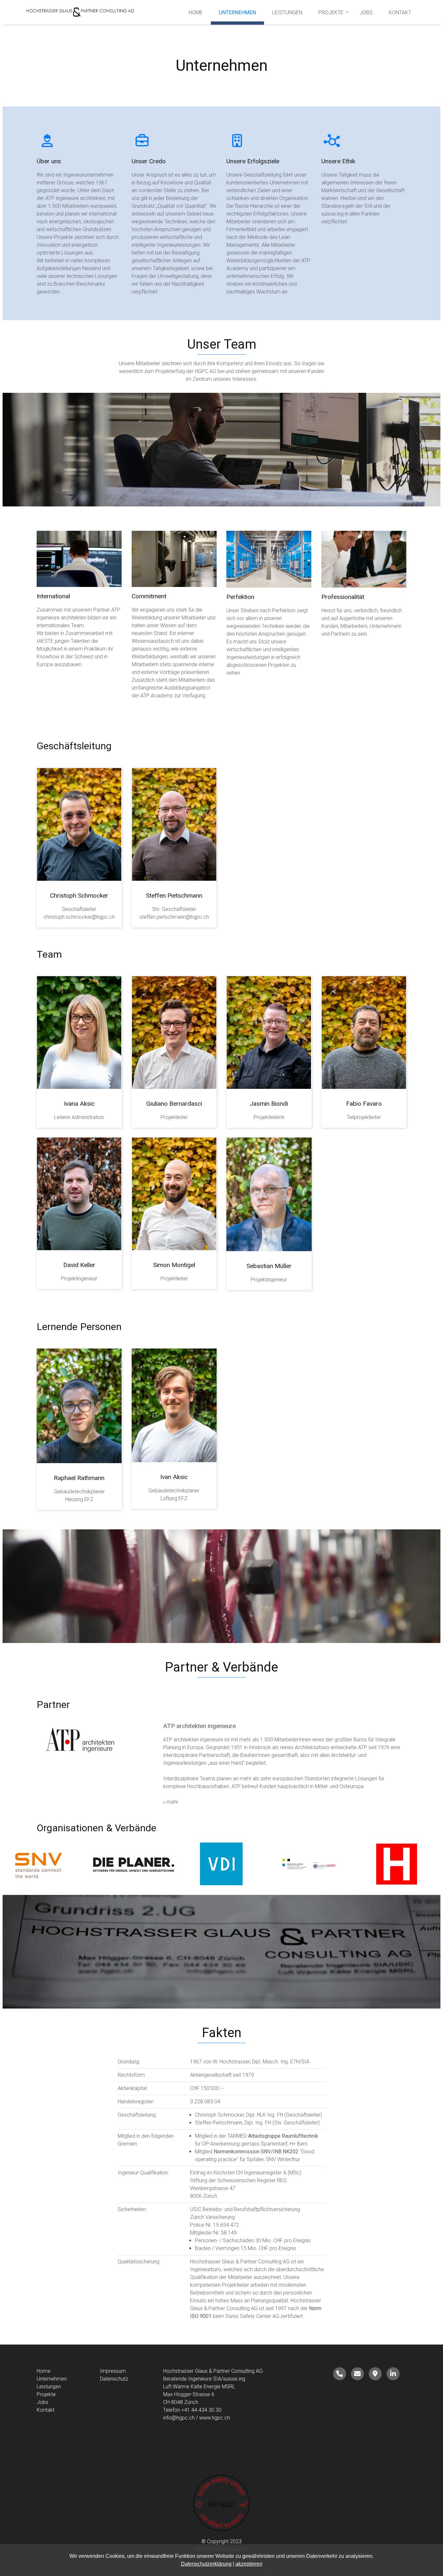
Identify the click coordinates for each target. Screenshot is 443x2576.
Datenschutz (114, 2379)
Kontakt (400, 12)
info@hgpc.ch (179, 2418)
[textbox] (149, 2115)
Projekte (331, 12)
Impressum (113, 2371)
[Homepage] (80, 12)
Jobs (366, 12)
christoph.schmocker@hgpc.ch (79, 917)
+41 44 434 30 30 (201, 2410)
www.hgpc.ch (215, 2418)
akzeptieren (249, 2564)
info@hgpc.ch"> (357, 2374)
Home (196, 12)
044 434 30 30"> (340, 2374)
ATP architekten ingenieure (199, 1726)
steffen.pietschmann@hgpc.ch (174, 917)
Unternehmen (237, 12)
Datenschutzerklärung (206, 2564)
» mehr (171, 1802)
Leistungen (287, 12)
